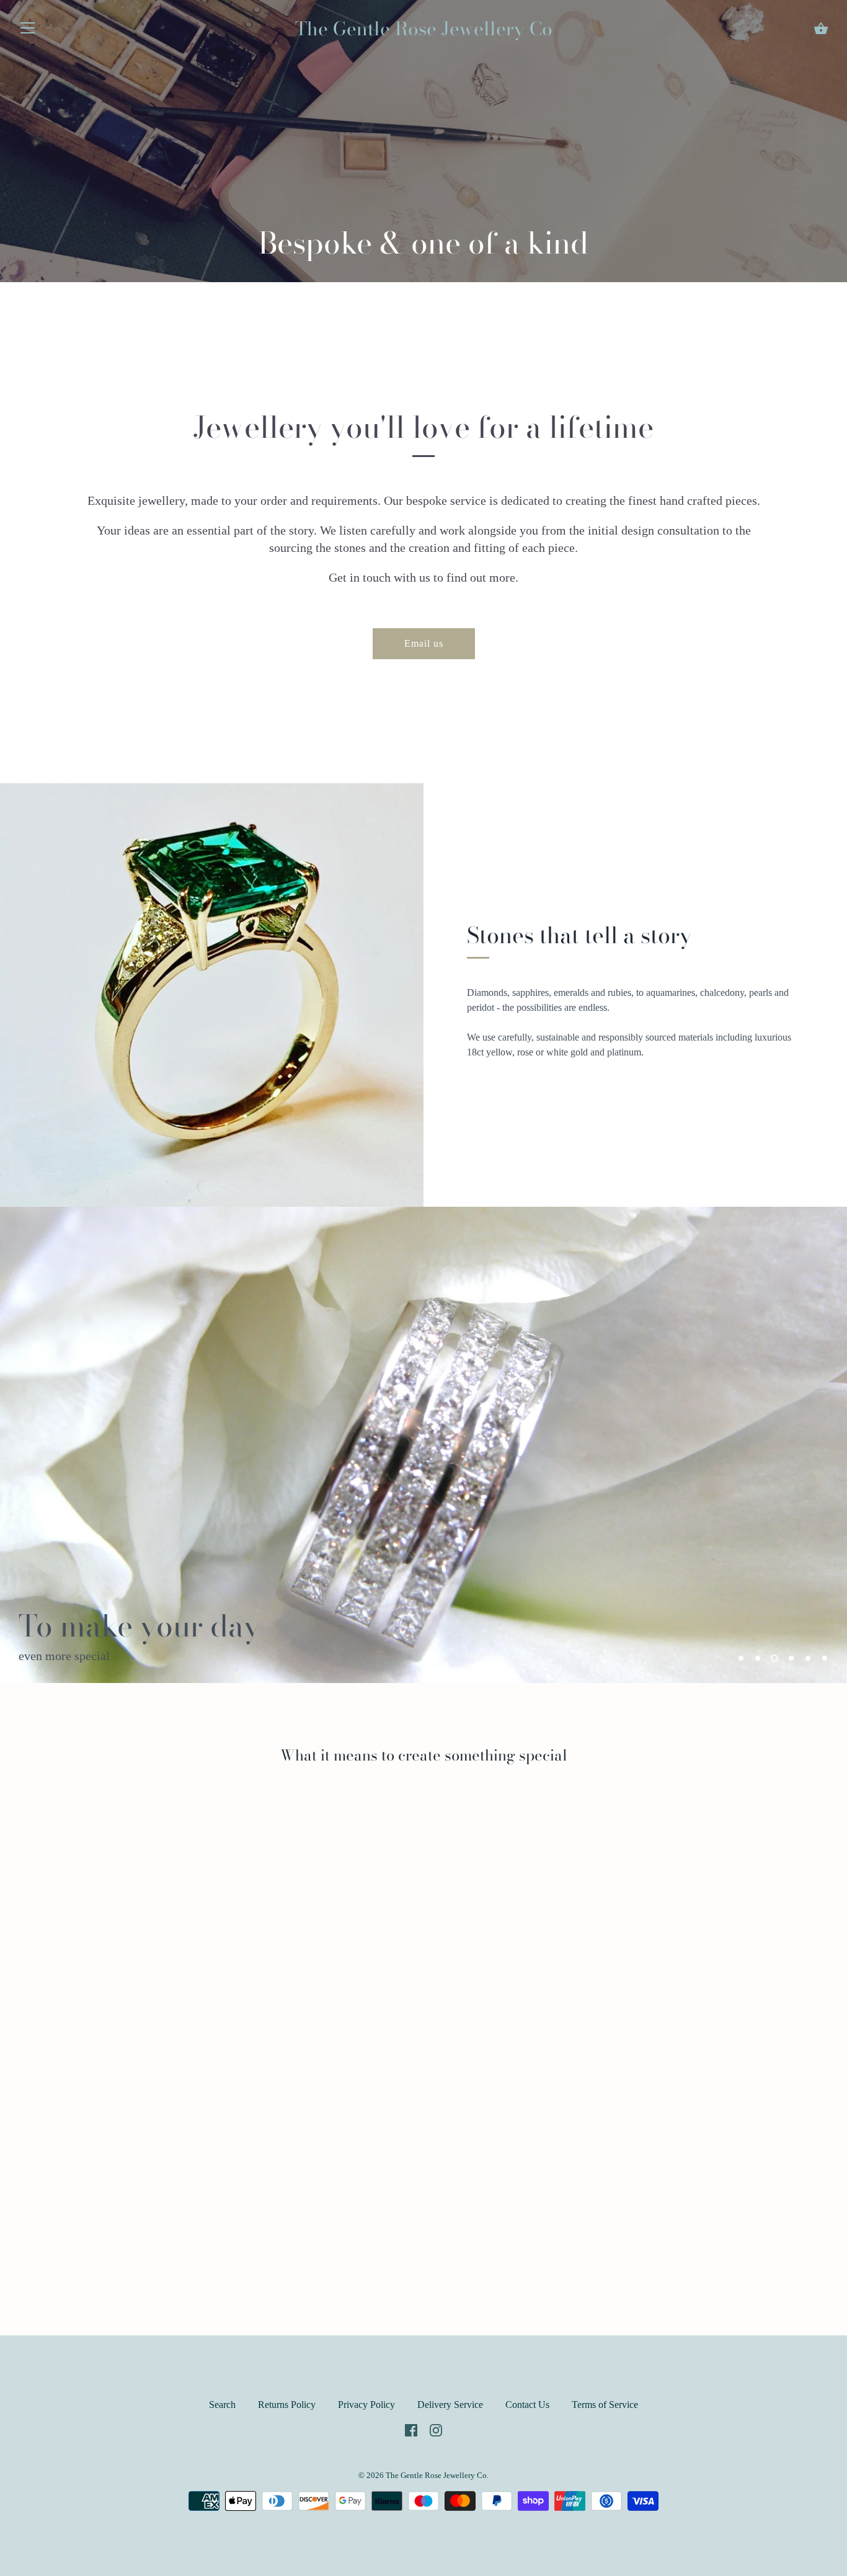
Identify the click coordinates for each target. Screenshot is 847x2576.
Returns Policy (287, 2405)
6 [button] (825, 1658)
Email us (424, 643)
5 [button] (808, 1658)
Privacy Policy (366, 2405)
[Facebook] (411, 2429)
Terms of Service (605, 2405)
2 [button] (758, 1658)
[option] (423, 1445)
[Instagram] (436, 2429)
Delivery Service (450, 2405)
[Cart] (821, 29)
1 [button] (741, 1658)
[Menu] (28, 31)
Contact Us (527, 2405)
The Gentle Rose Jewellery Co (424, 29)
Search (222, 2405)
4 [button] (791, 1658)
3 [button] (774, 1658)
